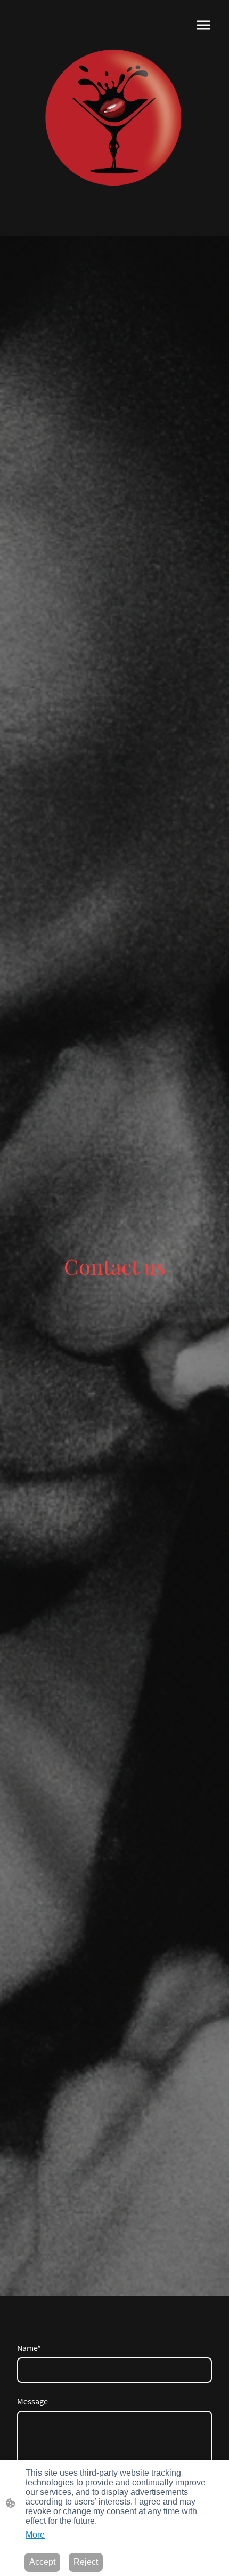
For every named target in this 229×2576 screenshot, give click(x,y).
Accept (42, 2562)
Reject (86, 2562)
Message (32, 2401)
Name (29, 2348)
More (35, 2535)
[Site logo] (114, 118)
